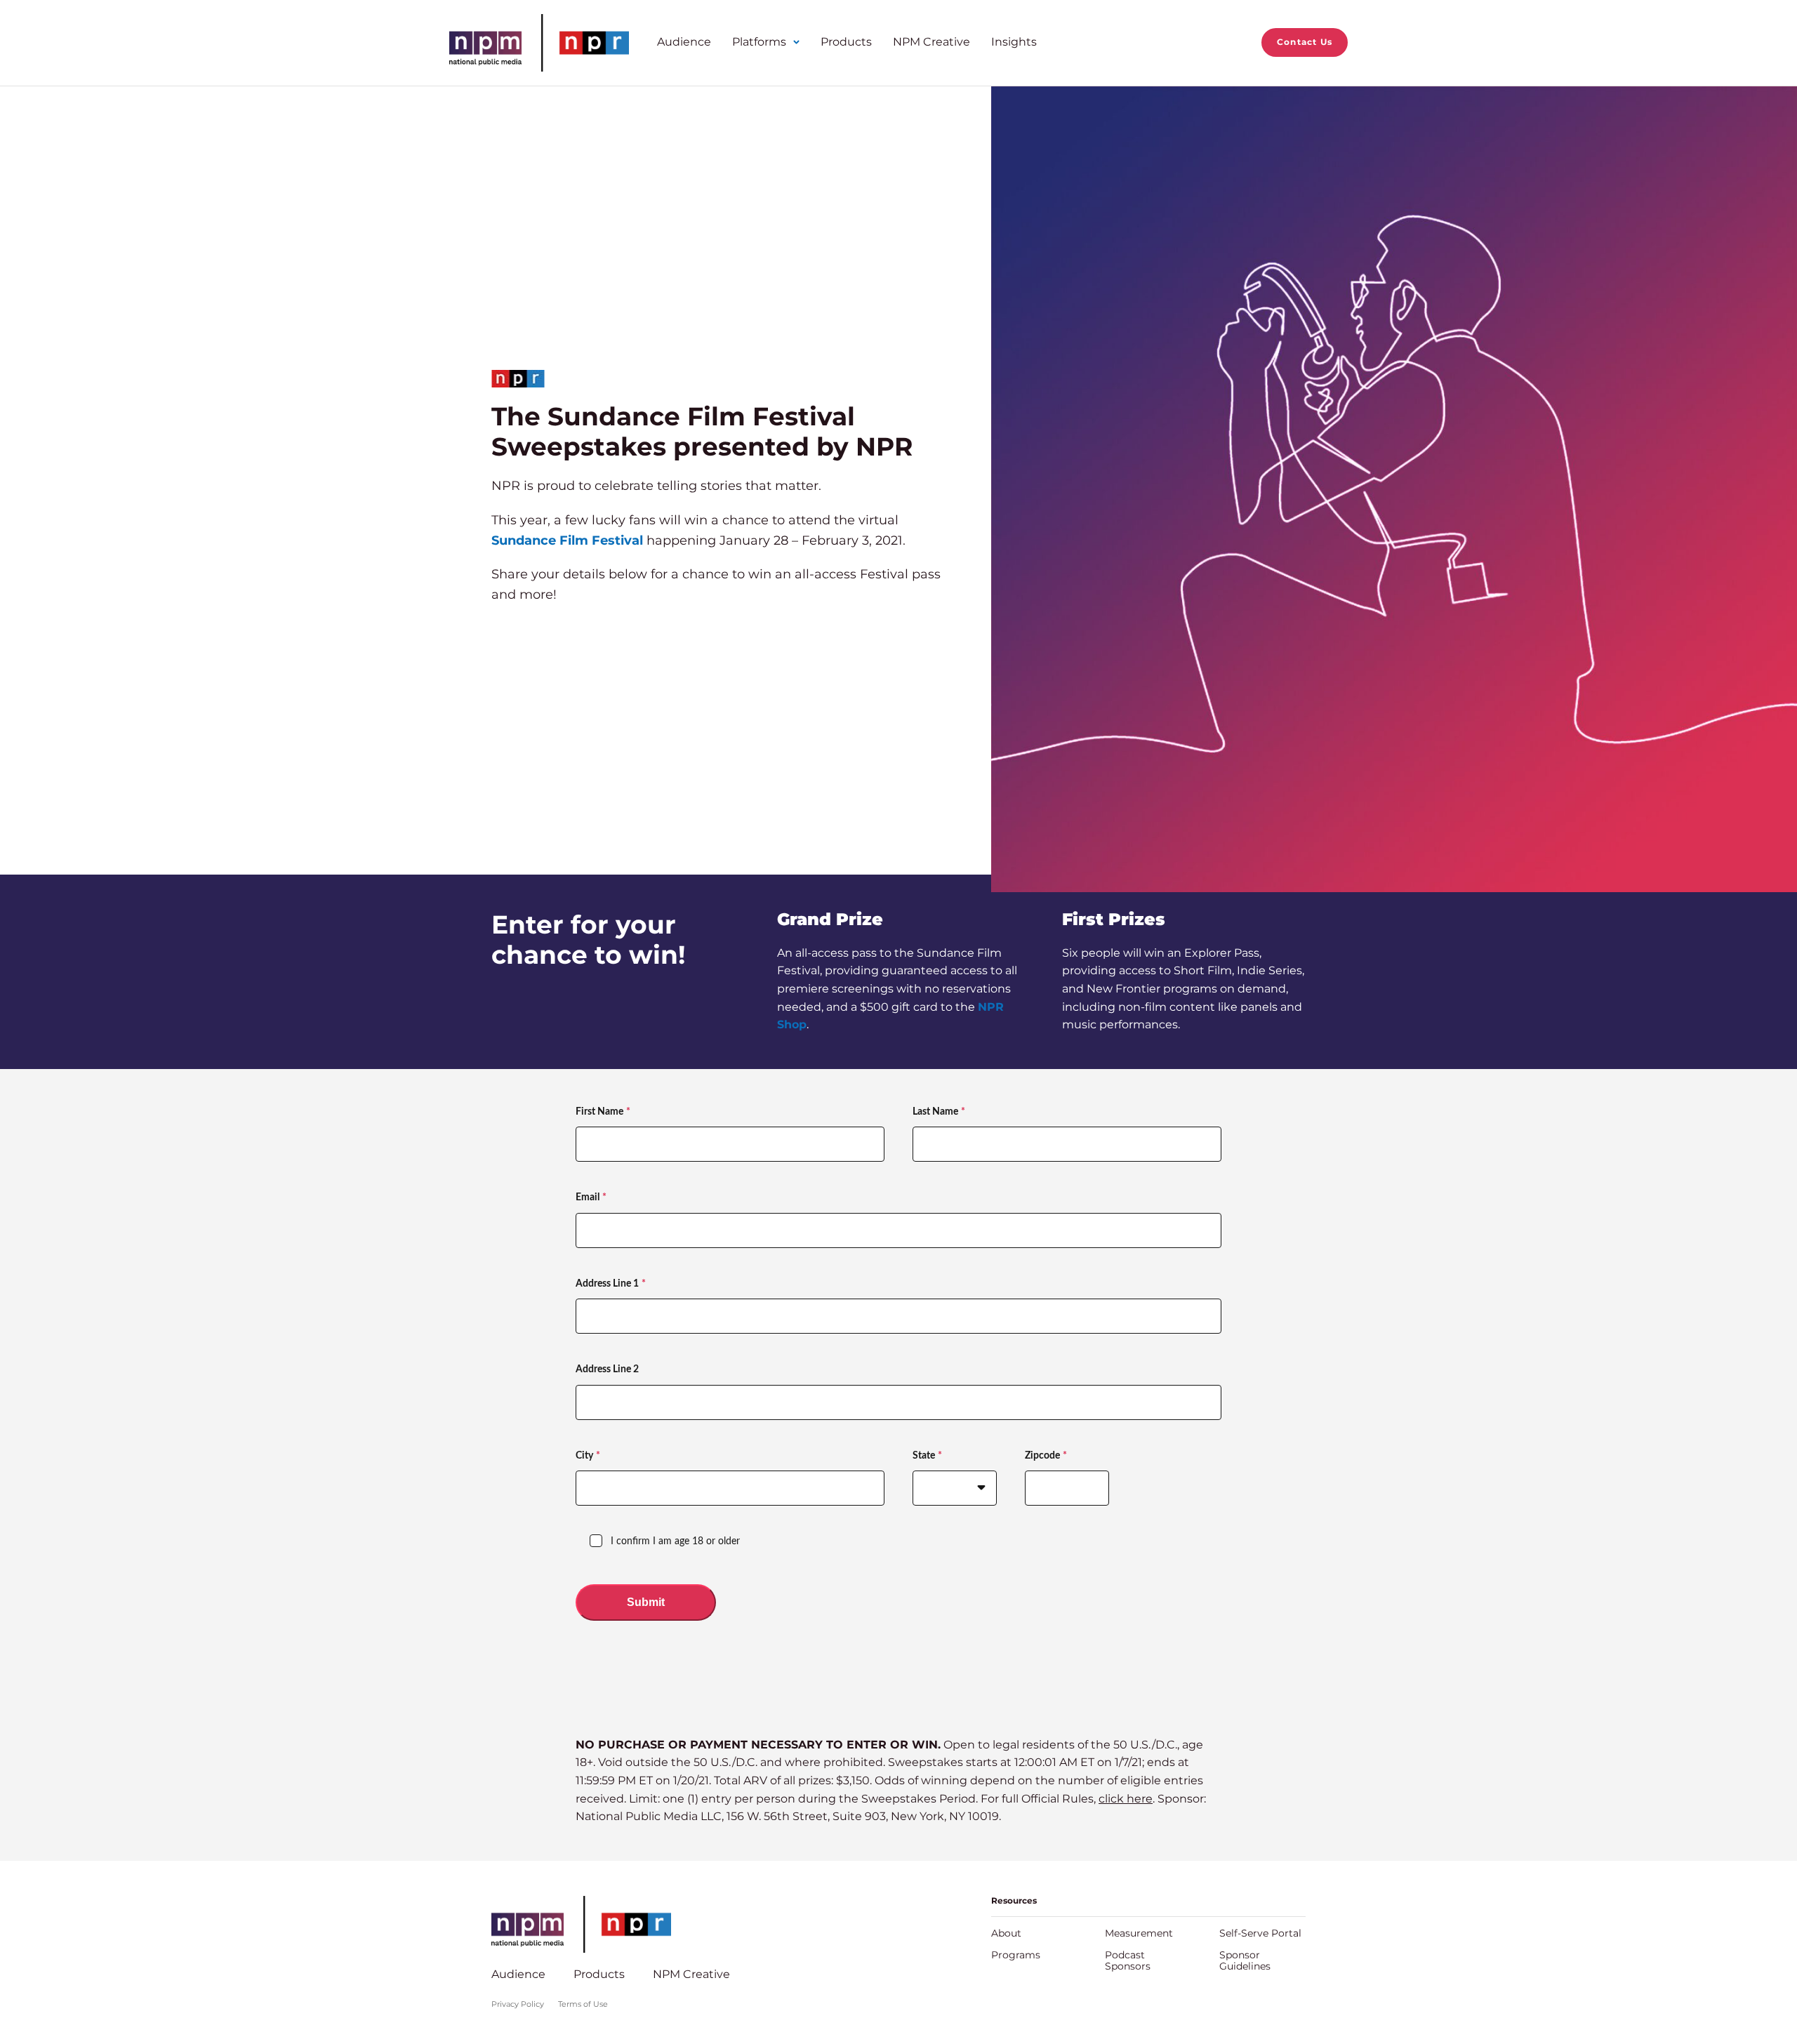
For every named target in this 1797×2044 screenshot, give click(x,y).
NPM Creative (931, 42)
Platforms (759, 42)
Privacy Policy (518, 2004)
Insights (1014, 42)
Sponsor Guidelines (1245, 1960)
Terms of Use (583, 2004)
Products (846, 42)
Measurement (1139, 1933)
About (1006, 1933)
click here (1126, 1799)
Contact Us (1305, 42)
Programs (1016, 1955)
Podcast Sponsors (1128, 1960)
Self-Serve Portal (1260, 1933)
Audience (684, 42)
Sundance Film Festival (567, 540)
